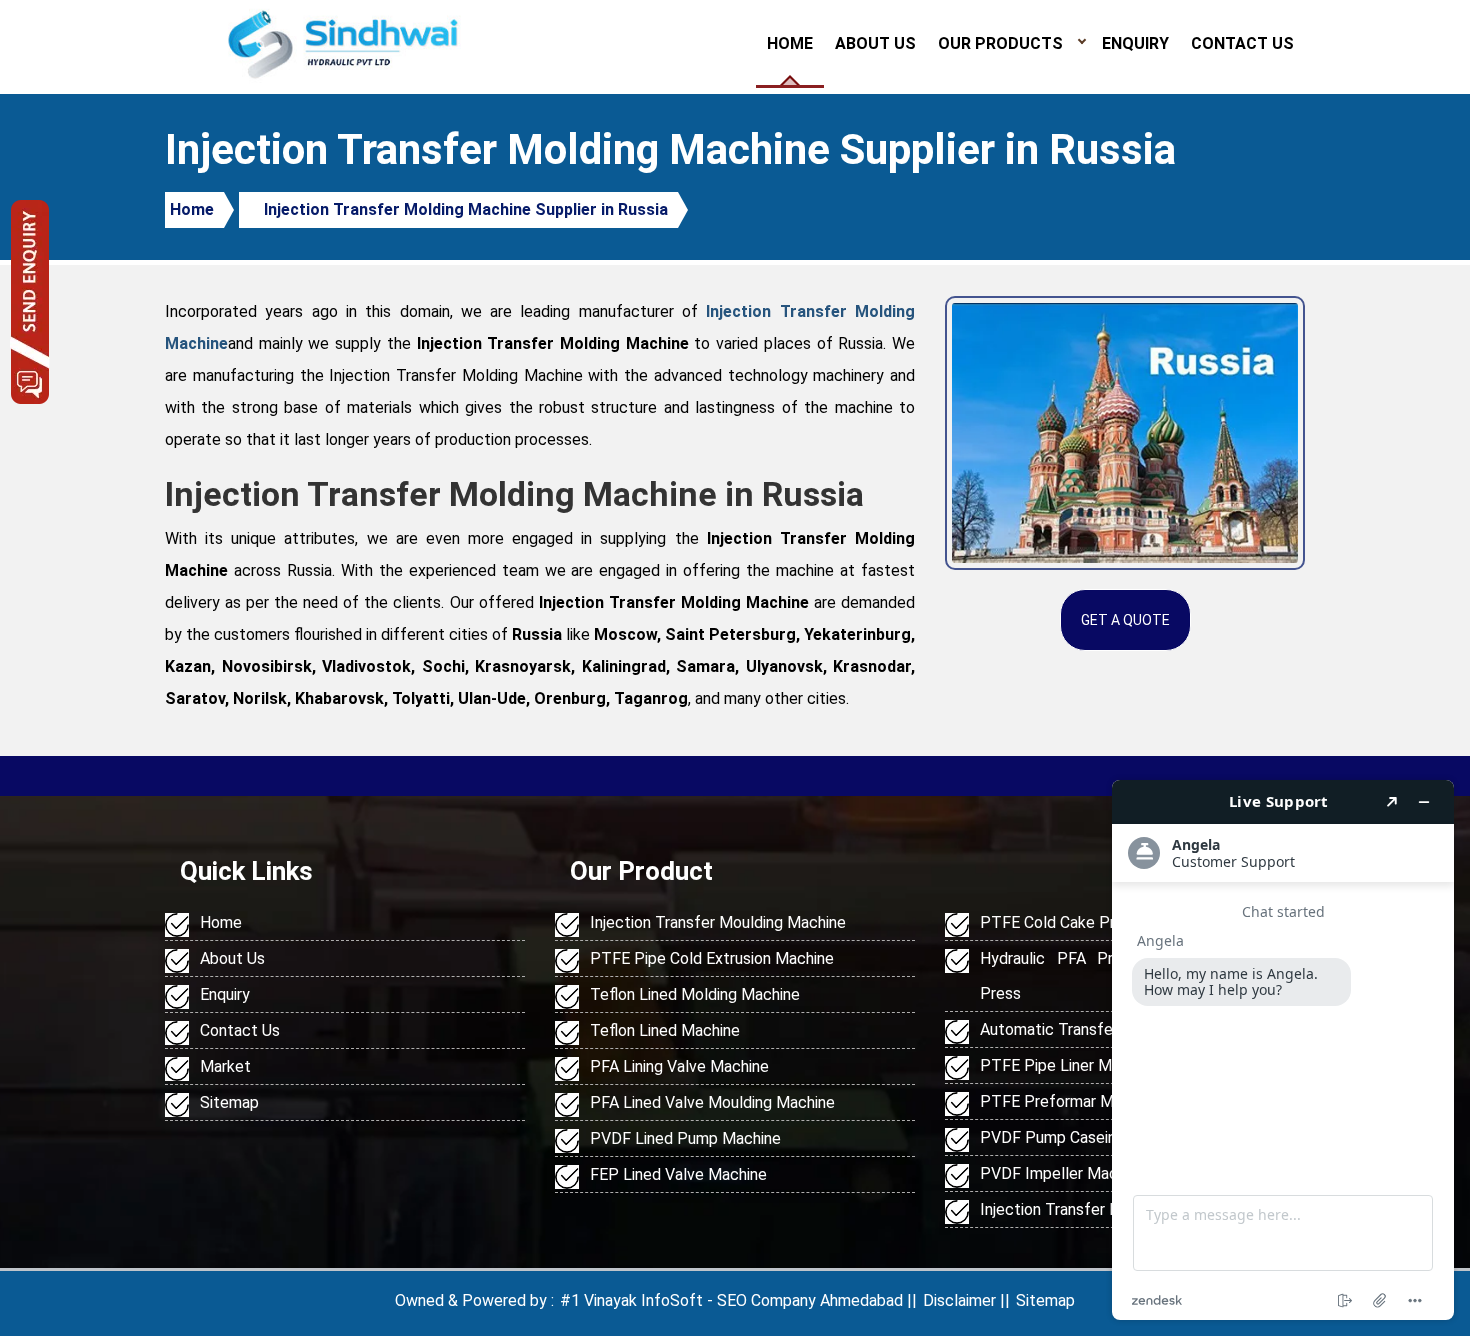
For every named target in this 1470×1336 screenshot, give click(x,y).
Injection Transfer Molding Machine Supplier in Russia (466, 209)
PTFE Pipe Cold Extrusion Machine (712, 958)
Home (790, 43)
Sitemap (229, 1102)
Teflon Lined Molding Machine (695, 994)
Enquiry (1135, 43)
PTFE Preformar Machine (1069, 1101)
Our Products (1000, 43)
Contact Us (1242, 43)
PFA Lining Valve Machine (679, 1066)
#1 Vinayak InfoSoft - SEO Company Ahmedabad (731, 1300)
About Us (875, 43)
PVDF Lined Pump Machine (685, 1138)
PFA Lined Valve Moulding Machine (712, 1102)
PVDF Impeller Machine (1063, 1173)
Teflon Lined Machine (665, 1030)
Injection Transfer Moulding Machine (718, 922)
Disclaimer (959, 1300)
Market (225, 1066)
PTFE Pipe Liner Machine (1068, 1065)
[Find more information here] (1283, 1050)
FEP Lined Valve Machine (678, 1174)
